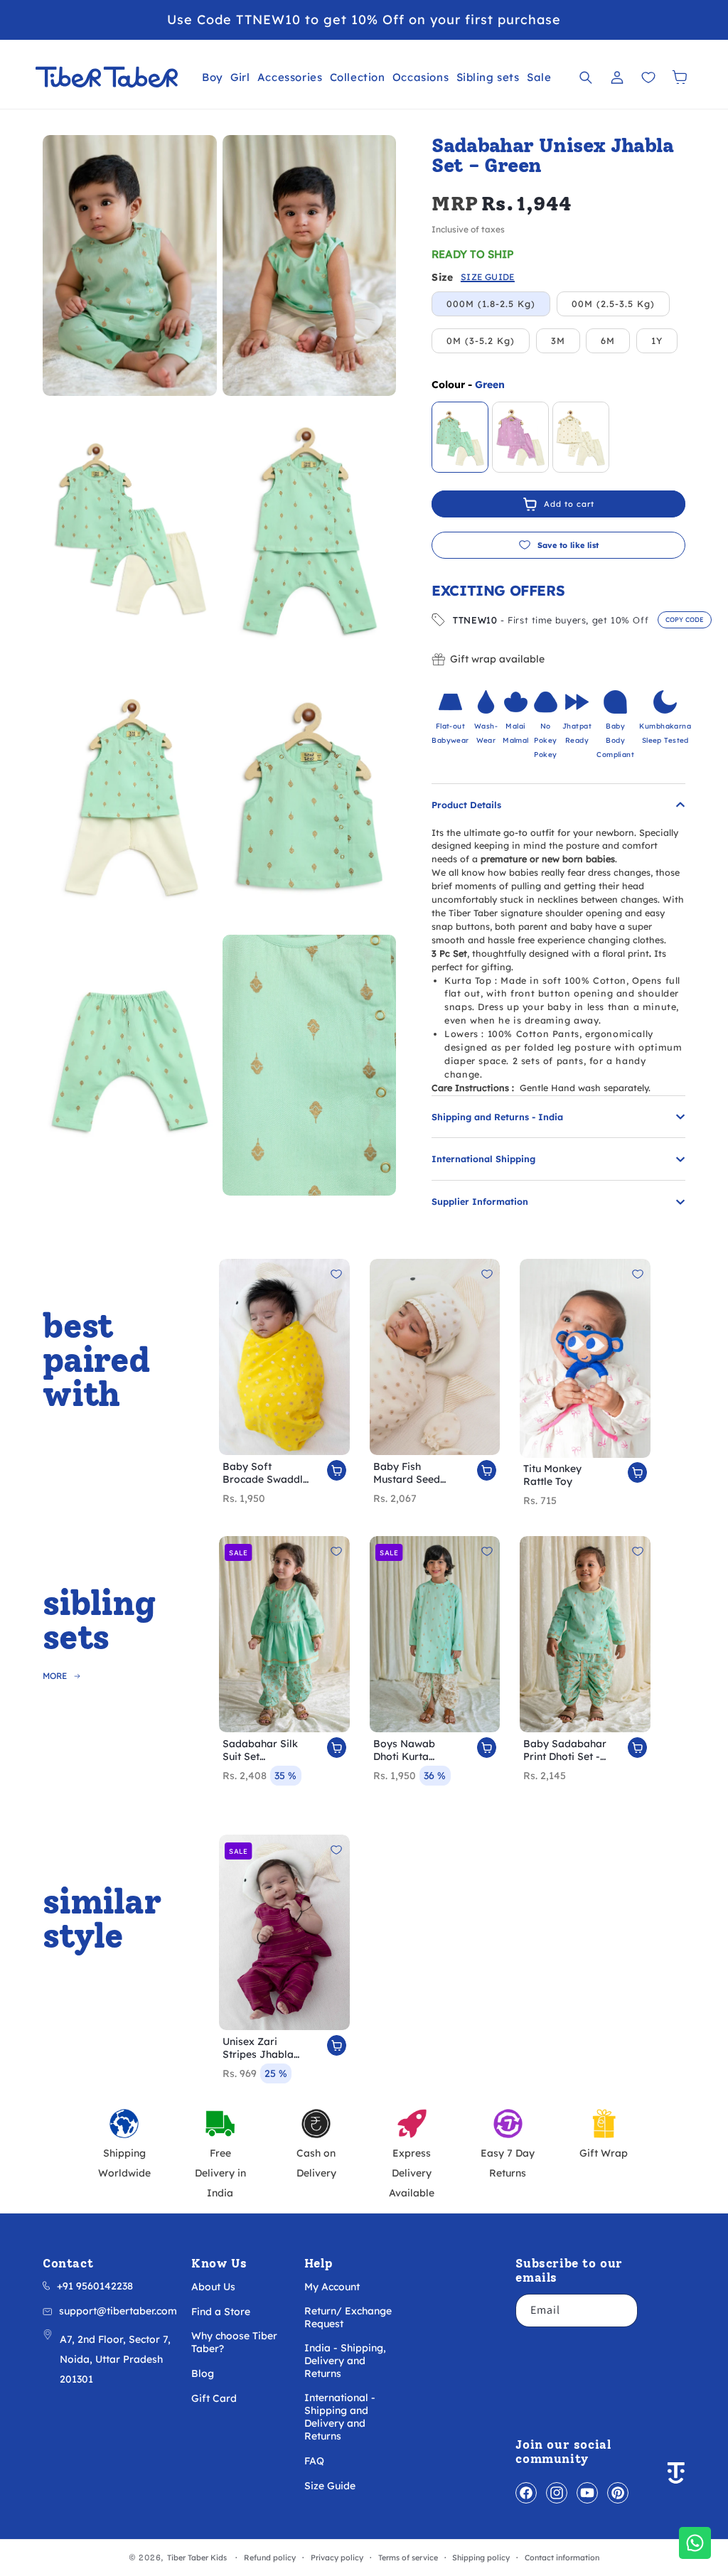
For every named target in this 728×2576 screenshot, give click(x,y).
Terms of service (408, 2558)
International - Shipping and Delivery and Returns (340, 2417)
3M (558, 340)
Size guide (488, 278)
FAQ (314, 2461)
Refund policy (270, 2558)
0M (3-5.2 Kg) (481, 340)
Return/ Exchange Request (348, 2317)
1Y (657, 340)
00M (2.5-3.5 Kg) (613, 304)
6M (608, 340)
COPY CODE (685, 619)
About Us (213, 2287)
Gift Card (214, 2398)
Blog (203, 2373)
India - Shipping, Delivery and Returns (345, 2361)
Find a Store (221, 2312)
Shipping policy (481, 2558)
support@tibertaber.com (118, 2311)
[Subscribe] (621, 2311)
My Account (332, 2287)
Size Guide (330, 2486)
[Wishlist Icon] (648, 77)
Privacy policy (337, 2558)
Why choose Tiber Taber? (234, 2342)
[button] (213, 77)
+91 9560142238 (95, 2286)
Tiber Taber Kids (197, 2558)
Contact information (562, 2558)
